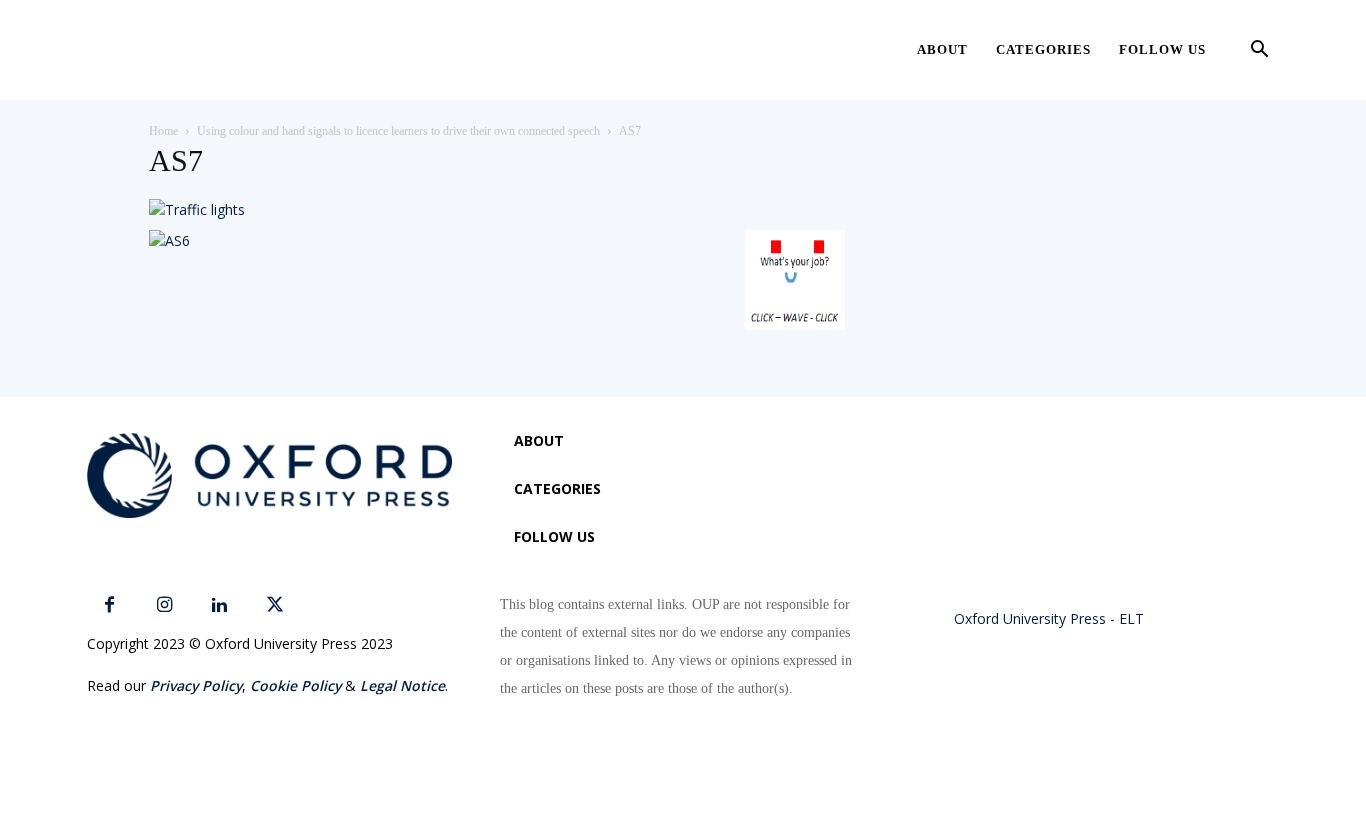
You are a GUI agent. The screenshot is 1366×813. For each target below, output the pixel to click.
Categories (1043, 49)
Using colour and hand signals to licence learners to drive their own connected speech (398, 131)
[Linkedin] (219, 605)
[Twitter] (274, 605)
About (942, 49)
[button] (1259, 51)
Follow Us (1162, 49)
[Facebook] (109, 605)
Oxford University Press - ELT (1049, 618)
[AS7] (197, 209)
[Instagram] (164, 605)
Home (163, 131)
